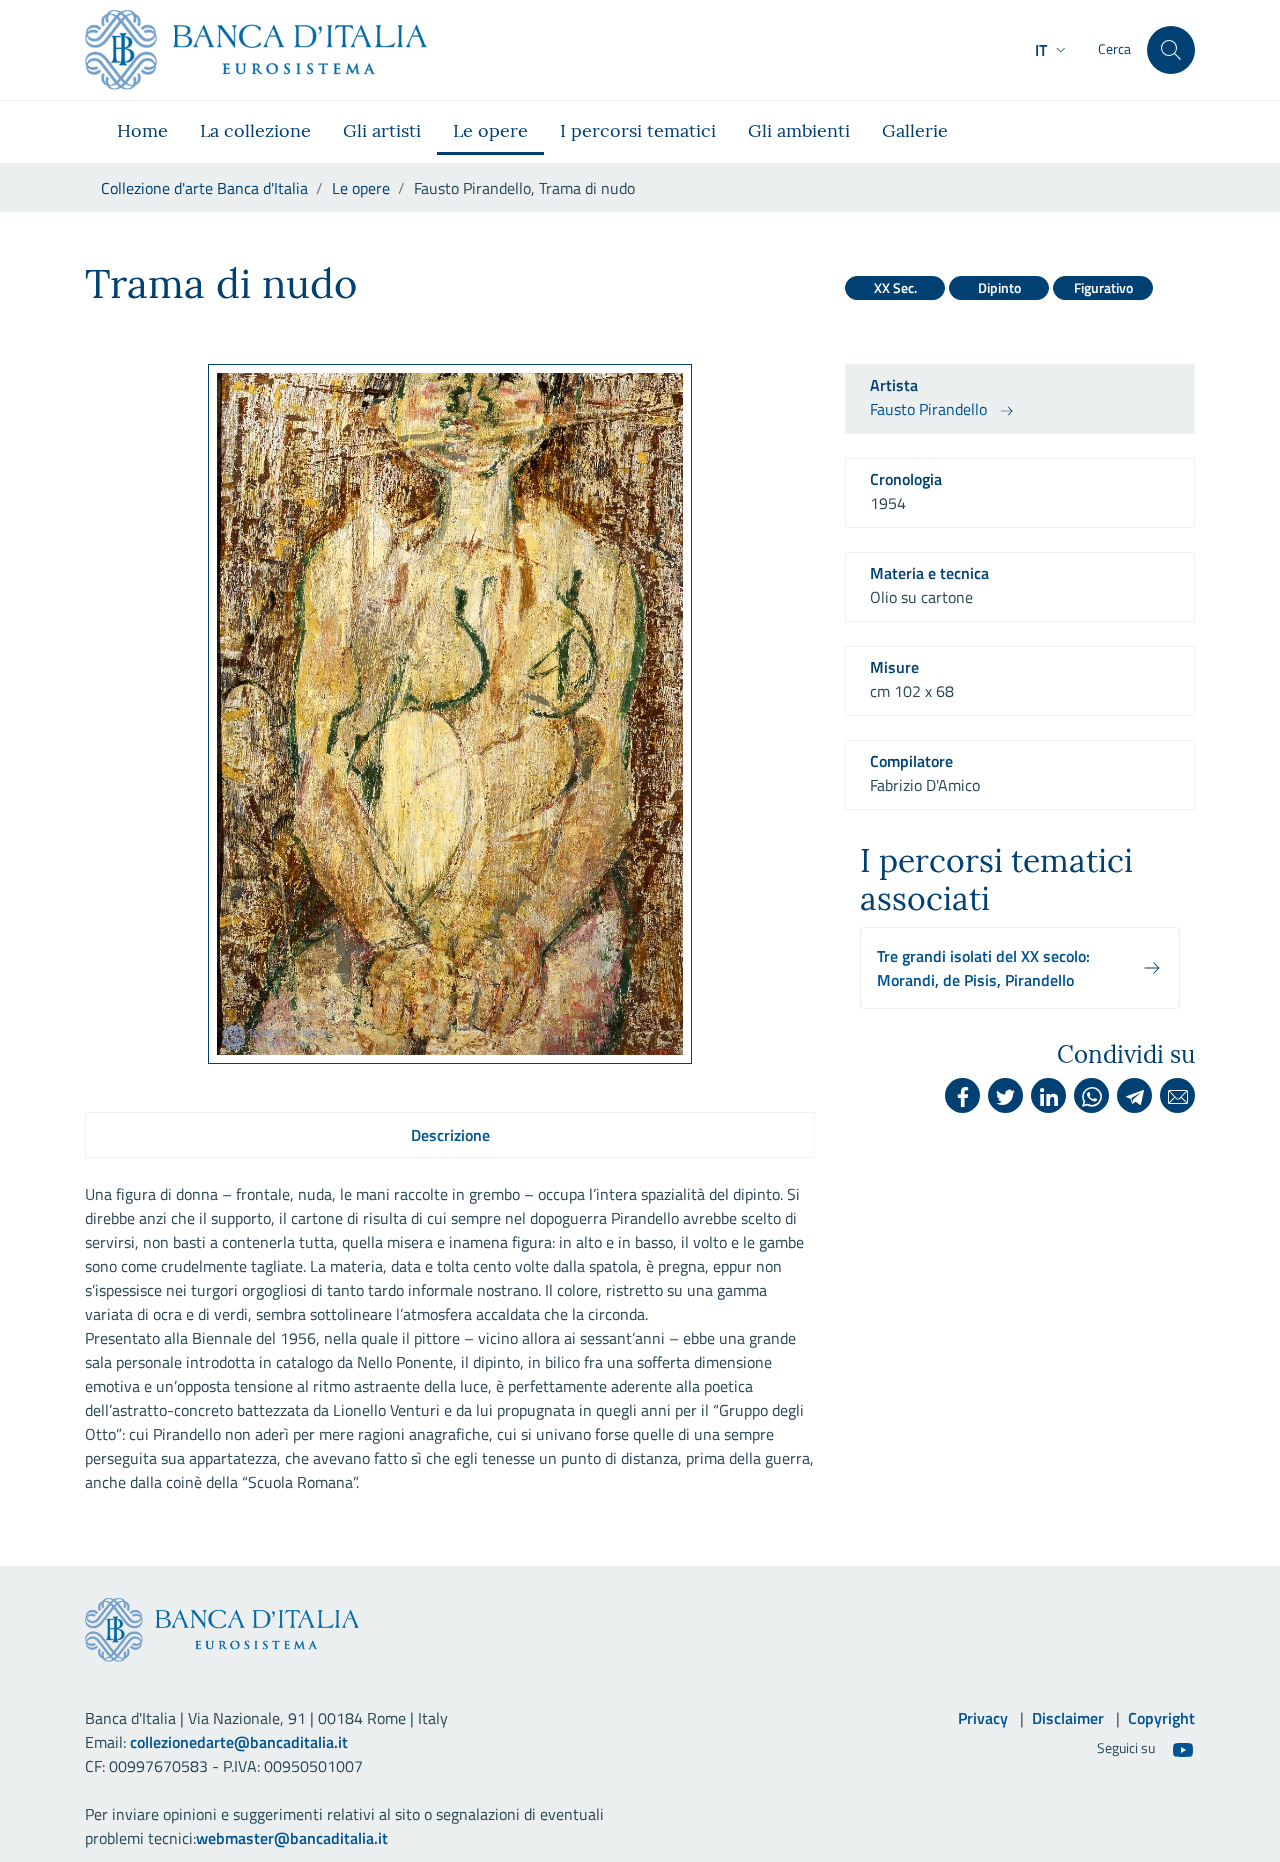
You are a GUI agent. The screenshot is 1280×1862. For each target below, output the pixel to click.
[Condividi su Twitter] (1005, 1095)
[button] (1052, 50)
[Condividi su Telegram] (1134, 1095)
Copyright (1161, 1718)
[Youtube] (1183, 1749)
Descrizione (450, 1135)
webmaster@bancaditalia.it (292, 1838)
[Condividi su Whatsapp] (1091, 1095)
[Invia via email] (1177, 1095)
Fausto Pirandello (928, 409)
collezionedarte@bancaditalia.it (239, 1742)
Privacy (983, 1718)
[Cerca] (1171, 50)
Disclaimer (1068, 1718)
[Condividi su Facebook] (962, 1095)
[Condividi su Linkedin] (1048, 1095)
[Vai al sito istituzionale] (256, 50)
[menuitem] (142, 132)
